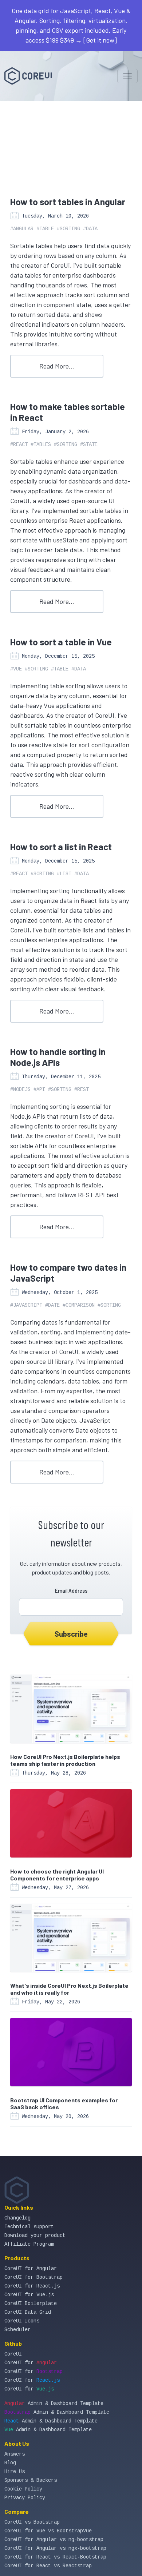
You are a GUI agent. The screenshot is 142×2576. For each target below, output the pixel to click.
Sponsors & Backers (31, 2480)
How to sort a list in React (61, 847)
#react (19, 445)
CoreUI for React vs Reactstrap (48, 2566)
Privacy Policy (25, 2498)
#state (89, 445)
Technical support (29, 2227)
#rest (82, 1090)
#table (45, 229)
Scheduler (17, 2330)
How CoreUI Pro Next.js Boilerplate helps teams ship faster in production (65, 1760)
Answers (15, 2454)
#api (39, 1090)
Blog (10, 2463)
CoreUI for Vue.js (29, 2295)
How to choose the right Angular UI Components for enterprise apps (57, 1875)
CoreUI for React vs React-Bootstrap (55, 2557)
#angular (22, 229)
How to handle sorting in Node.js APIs (58, 1057)
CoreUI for (31, 2363)
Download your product (35, 2235)
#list (64, 874)
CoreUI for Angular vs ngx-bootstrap (55, 2548)
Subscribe (71, 1634)
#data (90, 229)
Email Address (71, 1590)
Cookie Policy (23, 2489)
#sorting (68, 229)
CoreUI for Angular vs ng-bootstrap (54, 2540)
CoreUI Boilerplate (31, 2304)
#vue (16, 669)
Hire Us (15, 2472)
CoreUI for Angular (31, 2269)
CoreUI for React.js (32, 2286)
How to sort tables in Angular (68, 202)
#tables (41, 445)
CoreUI (13, 2354)
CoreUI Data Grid (28, 2312)
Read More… (57, 366)
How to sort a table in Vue (61, 642)
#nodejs (20, 1090)
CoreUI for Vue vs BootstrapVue (48, 2531)
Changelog (17, 2218)
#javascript (26, 1305)
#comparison (79, 1305)
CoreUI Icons (22, 2321)
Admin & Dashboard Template (54, 2404)
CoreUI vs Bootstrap (32, 2522)
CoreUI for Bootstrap (33, 2277)
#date (52, 1305)
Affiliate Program (29, 2244)
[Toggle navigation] (127, 76)
